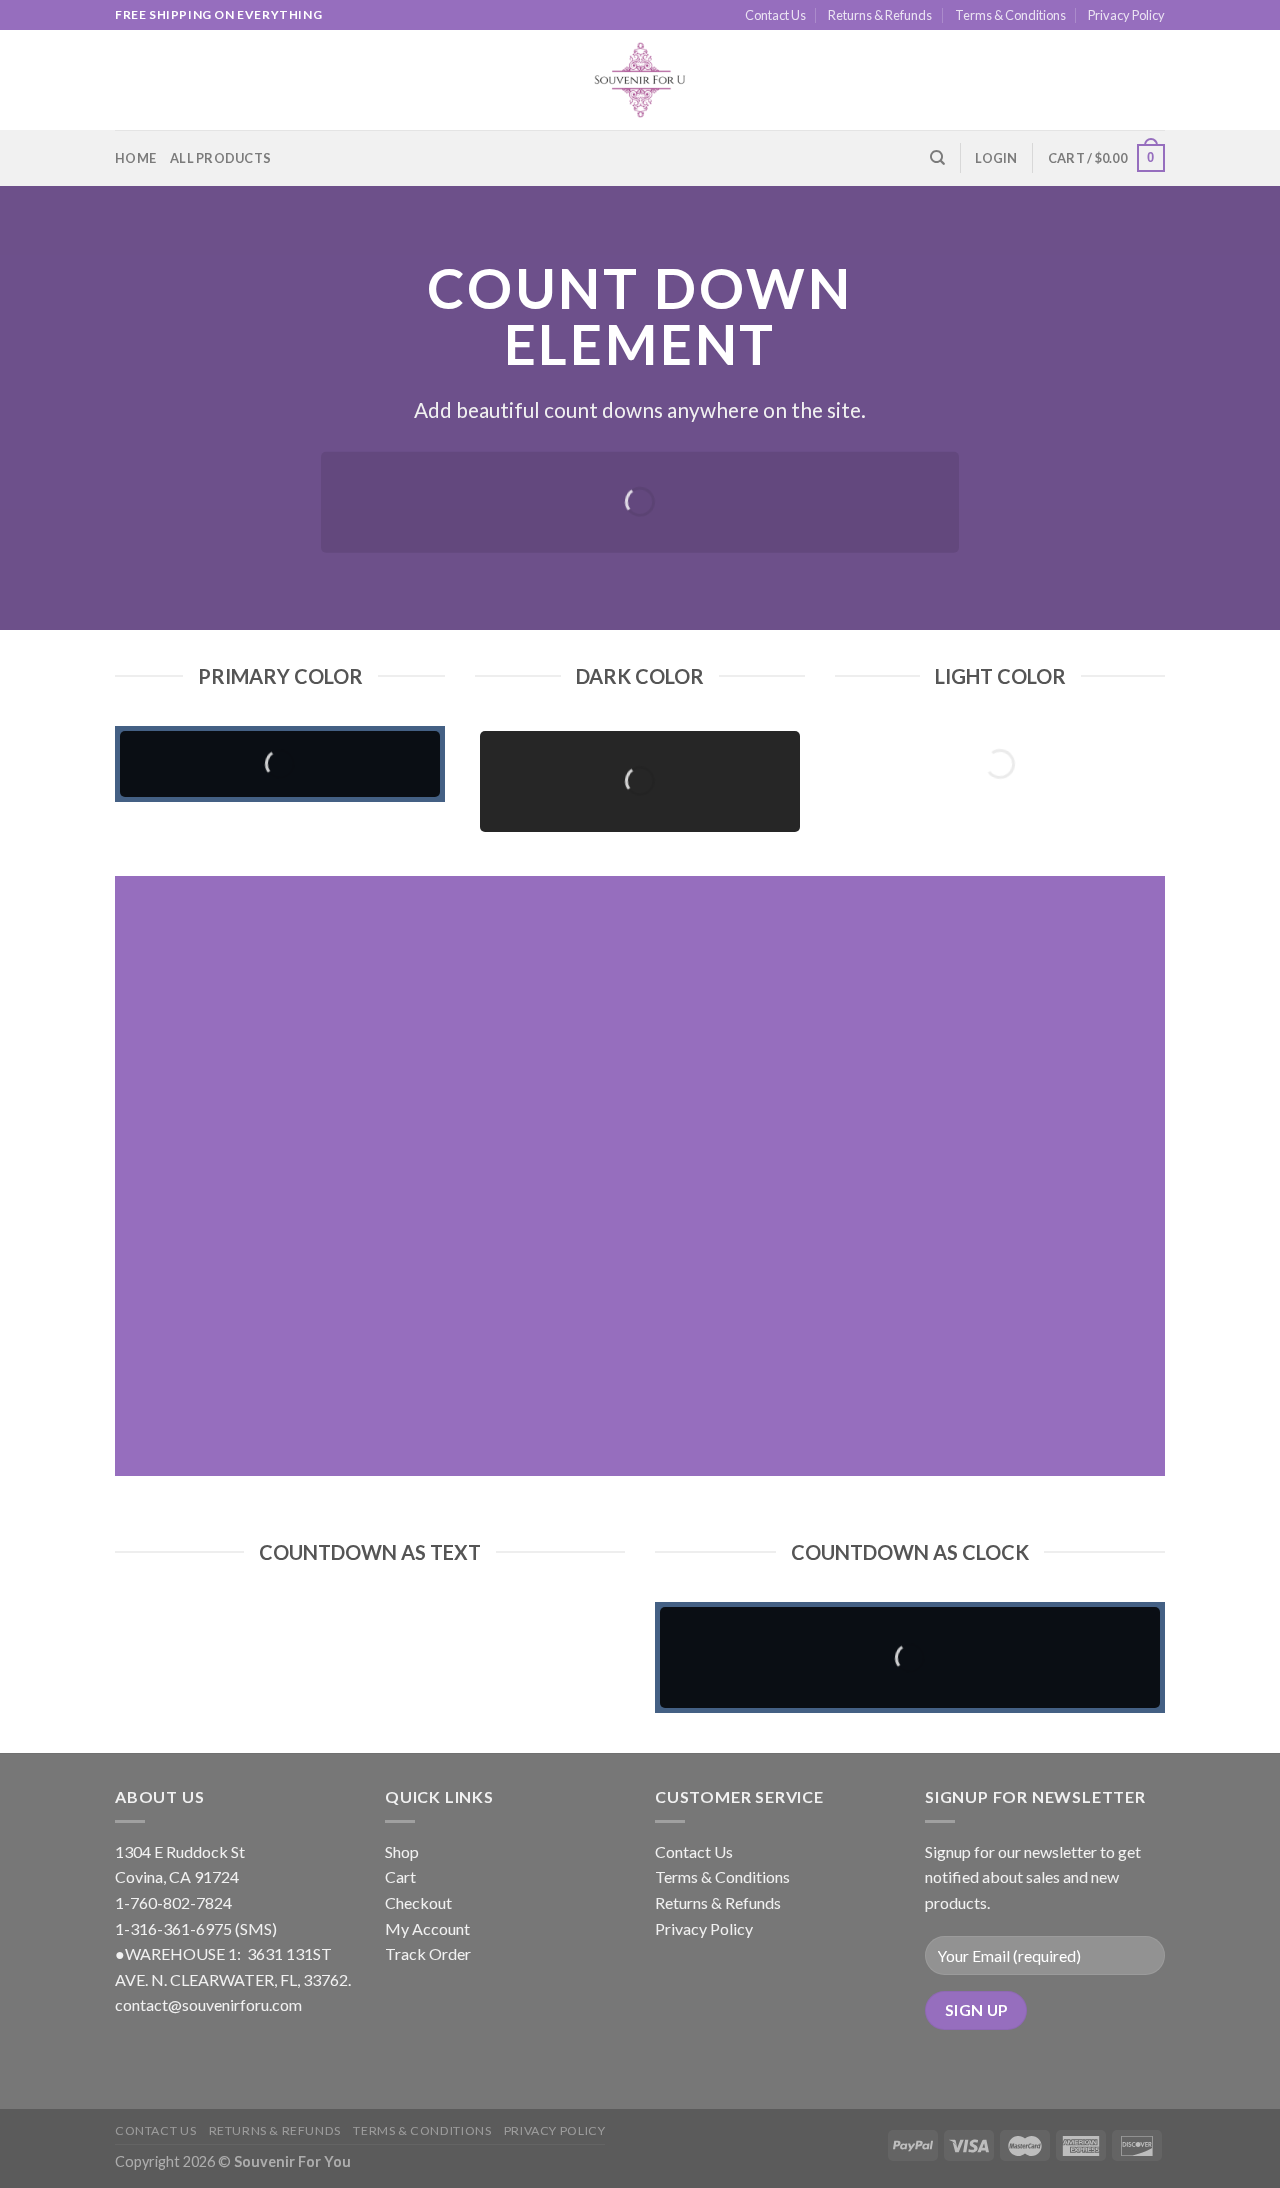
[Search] (937, 158)
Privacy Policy (1126, 15)
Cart (400, 1876)
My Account (427, 1928)
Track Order (428, 1953)
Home (135, 158)
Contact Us (775, 15)
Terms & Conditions (1010, 15)
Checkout (418, 1902)
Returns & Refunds (880, 15)
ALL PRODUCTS (220, 158)
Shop (402, 1851)
